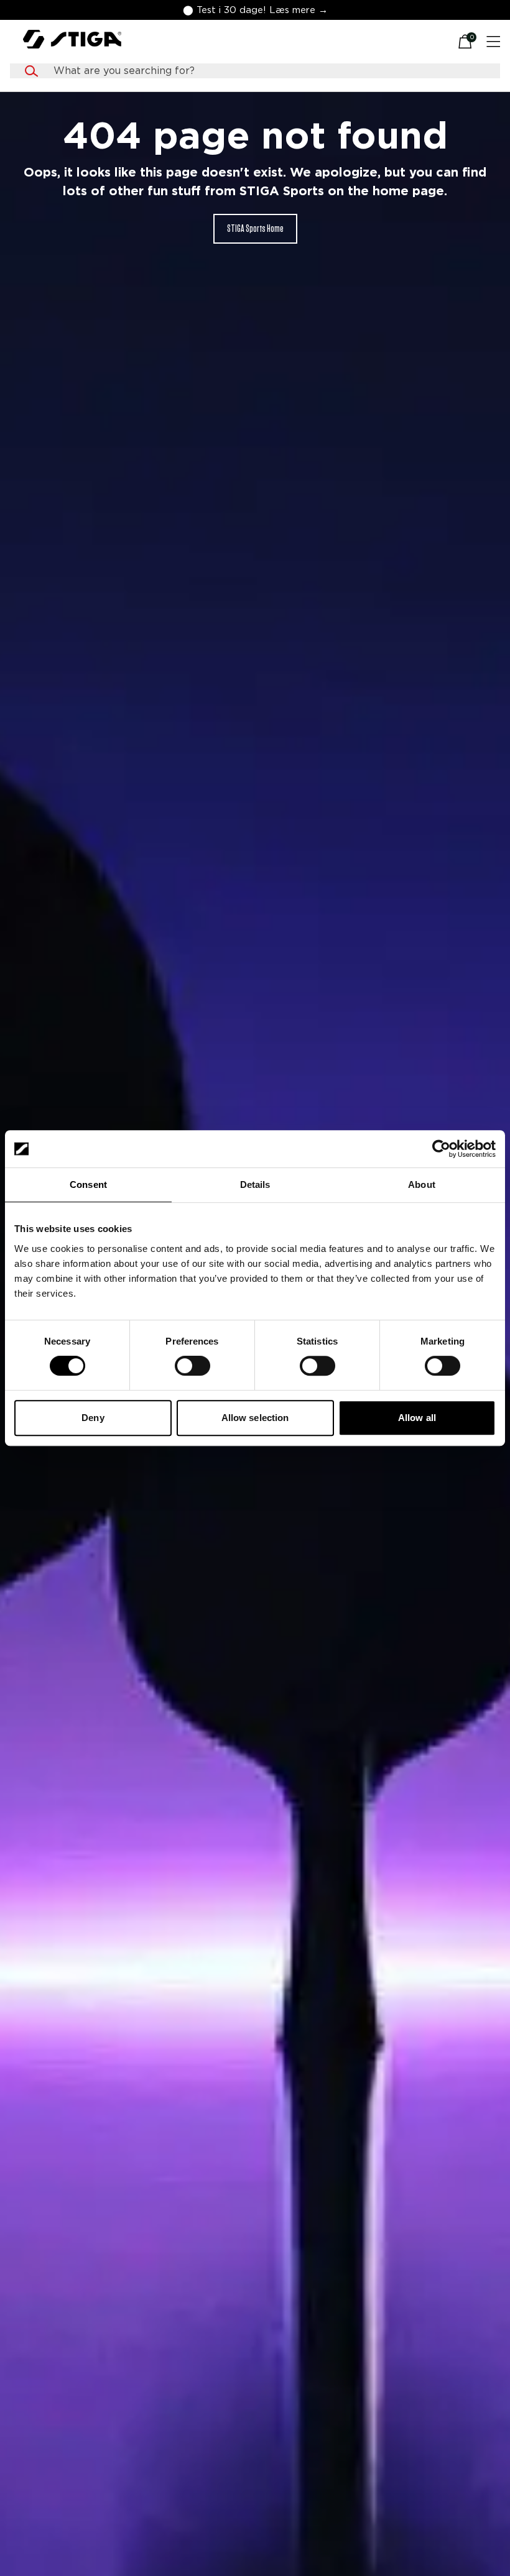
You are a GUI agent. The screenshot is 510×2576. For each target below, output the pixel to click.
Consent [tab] (88, 1184)
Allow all (417, 1418)
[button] (255, 10)
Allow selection (255, 1418)
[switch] (192, 1366)
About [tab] (422, 1184)
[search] (267, 71)
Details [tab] (255, 1184)
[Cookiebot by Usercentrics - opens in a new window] (441, 1149)
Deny (93, 1418)
